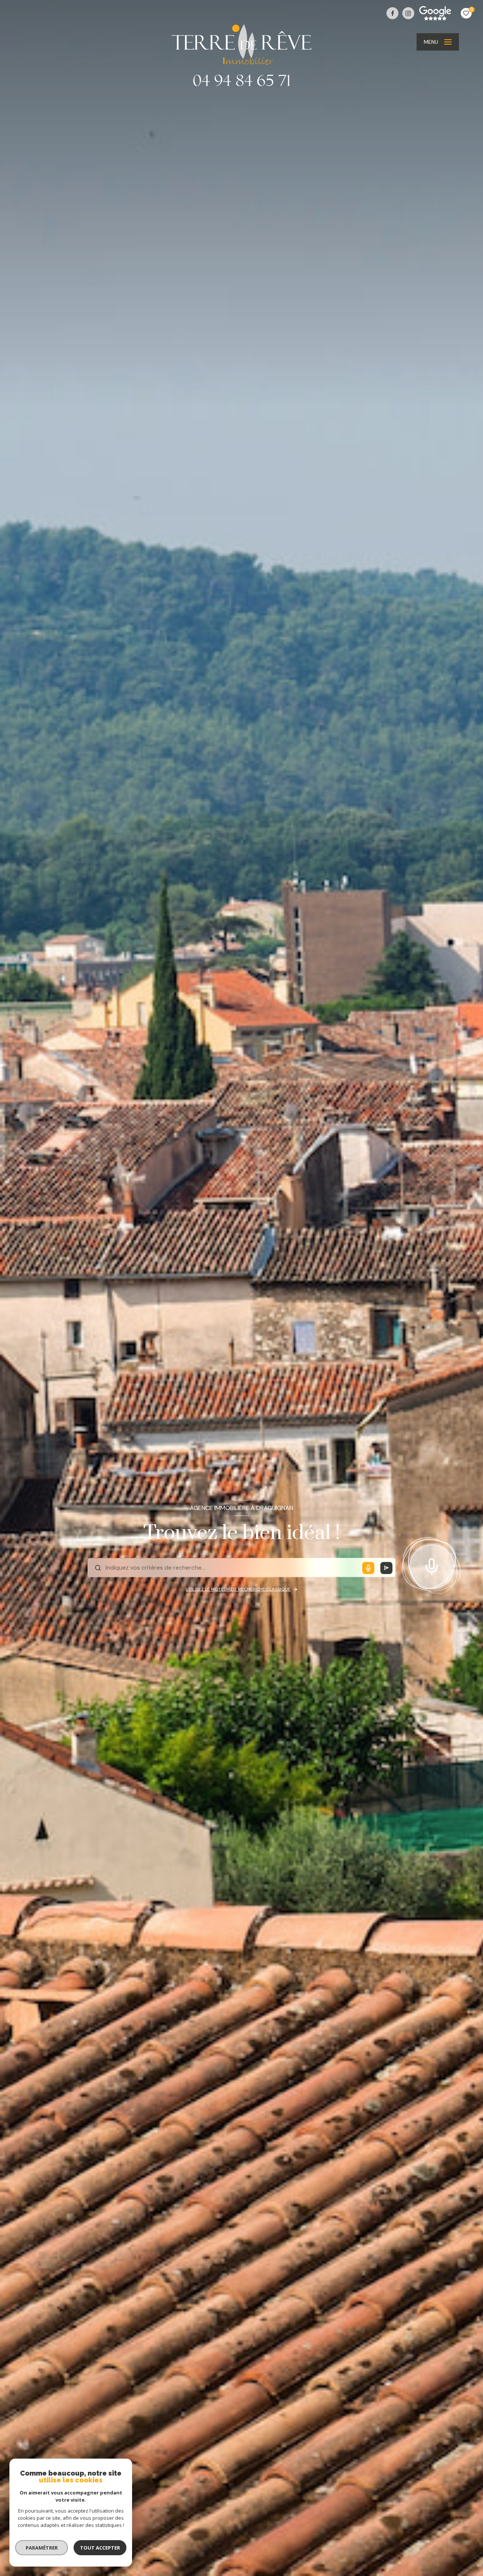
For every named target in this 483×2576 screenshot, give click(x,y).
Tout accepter (100, 2548)
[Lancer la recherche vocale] (432, 1565)
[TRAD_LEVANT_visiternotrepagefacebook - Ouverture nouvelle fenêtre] (392, 13)
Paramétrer (42, 2548)
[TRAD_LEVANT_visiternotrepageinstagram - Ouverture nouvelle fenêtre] (408, 13)
